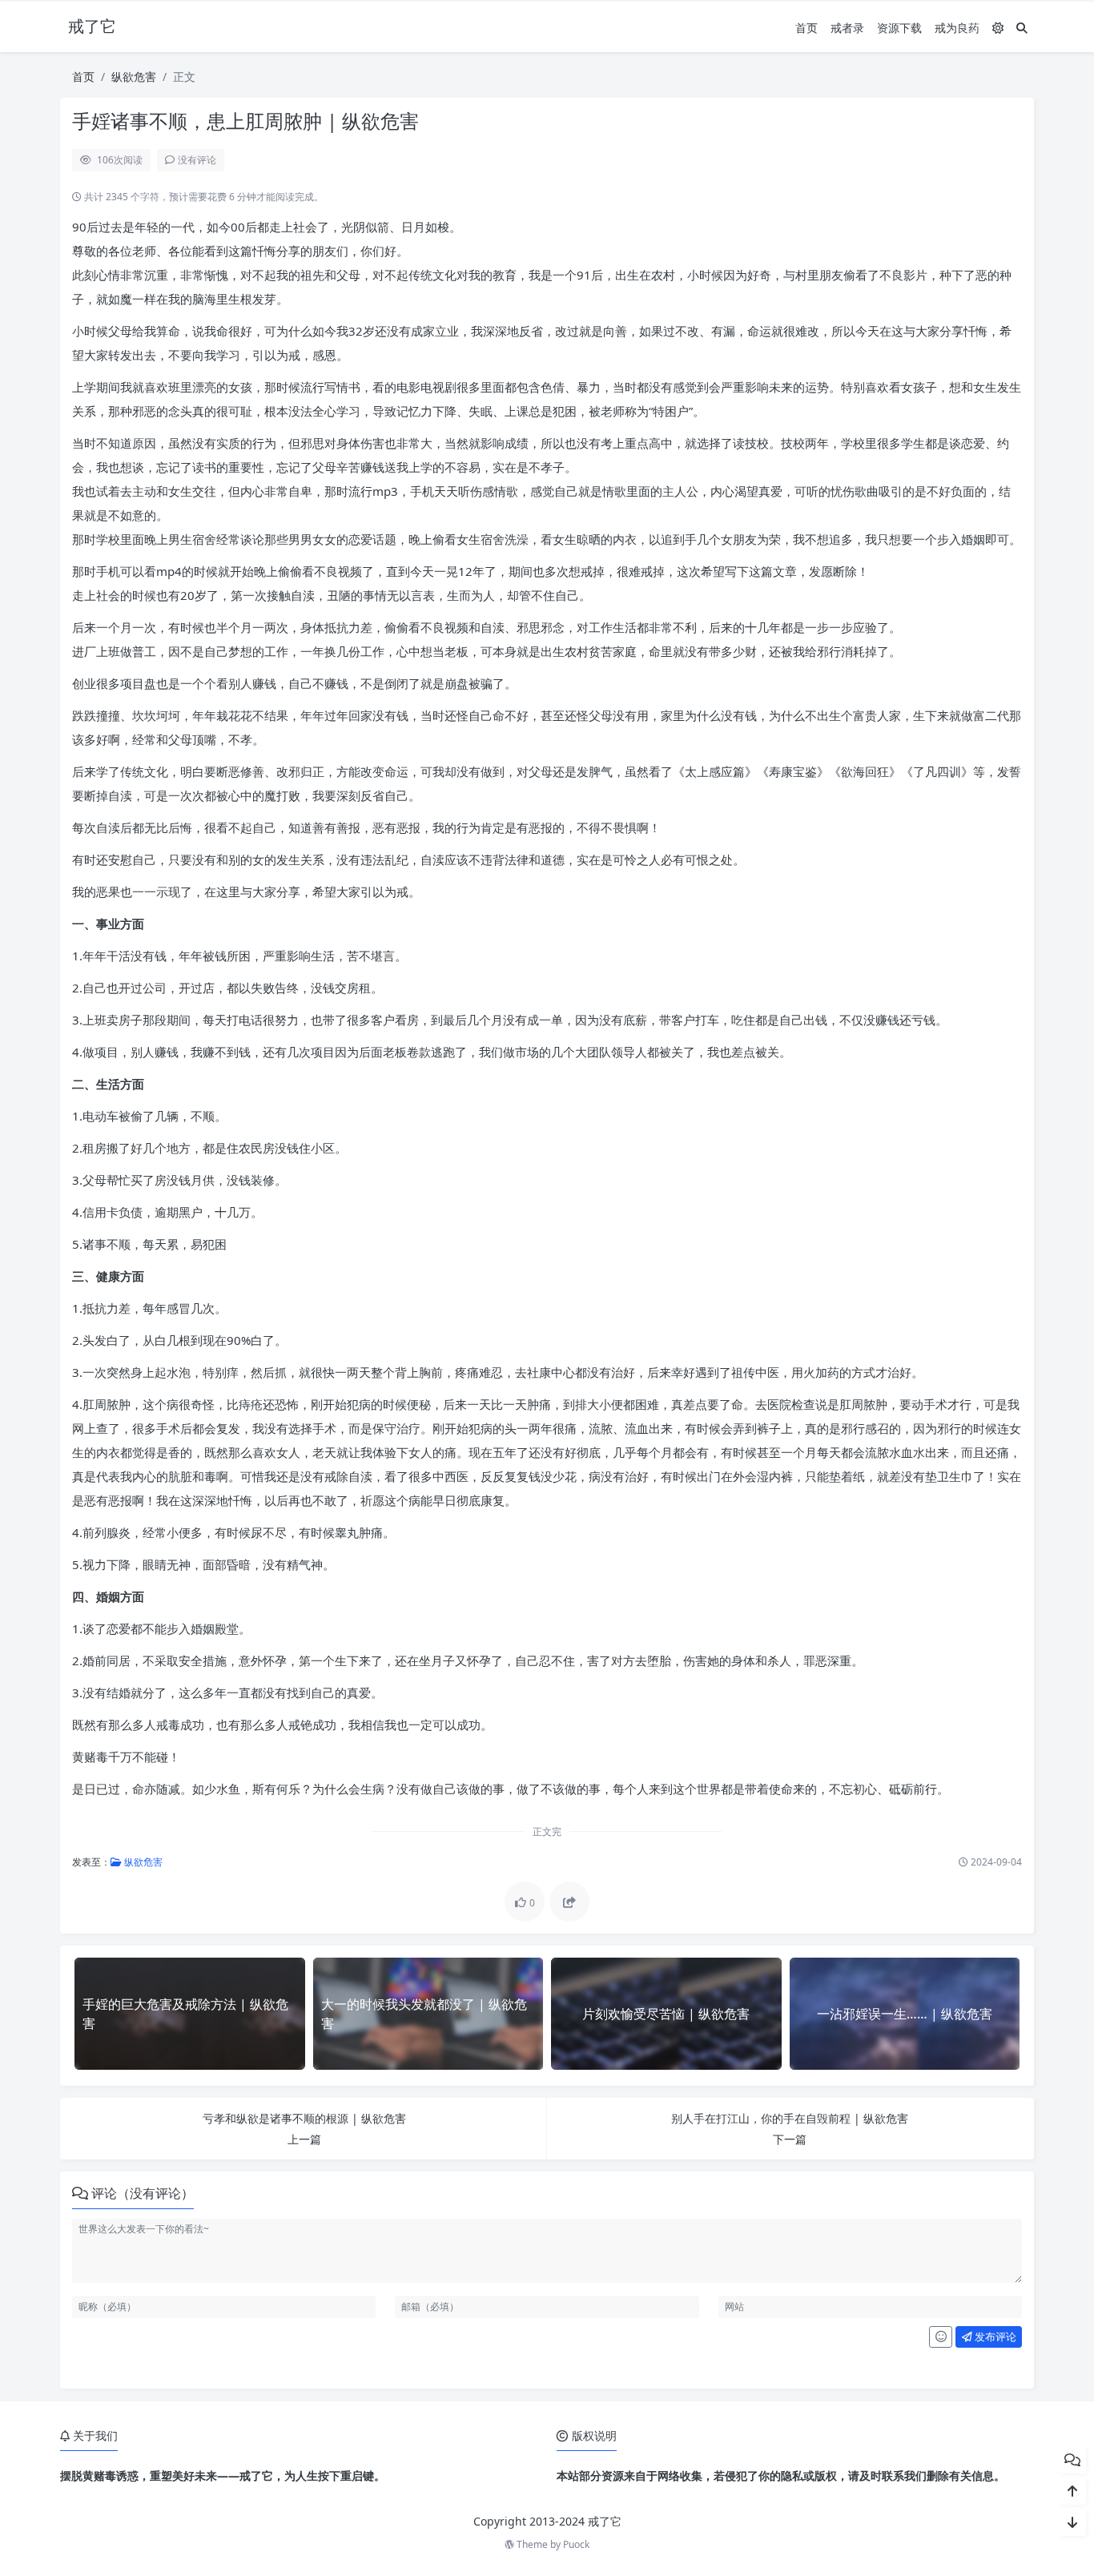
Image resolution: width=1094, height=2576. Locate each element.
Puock (576, 2544)
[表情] (941, 2337)
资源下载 (899, 28)
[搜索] (1022, 28)
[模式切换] (998, 28)
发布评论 (994, 2337)
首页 (806, 28)
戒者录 (847, 28)
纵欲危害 (134, 76)
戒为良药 (957, 28)
